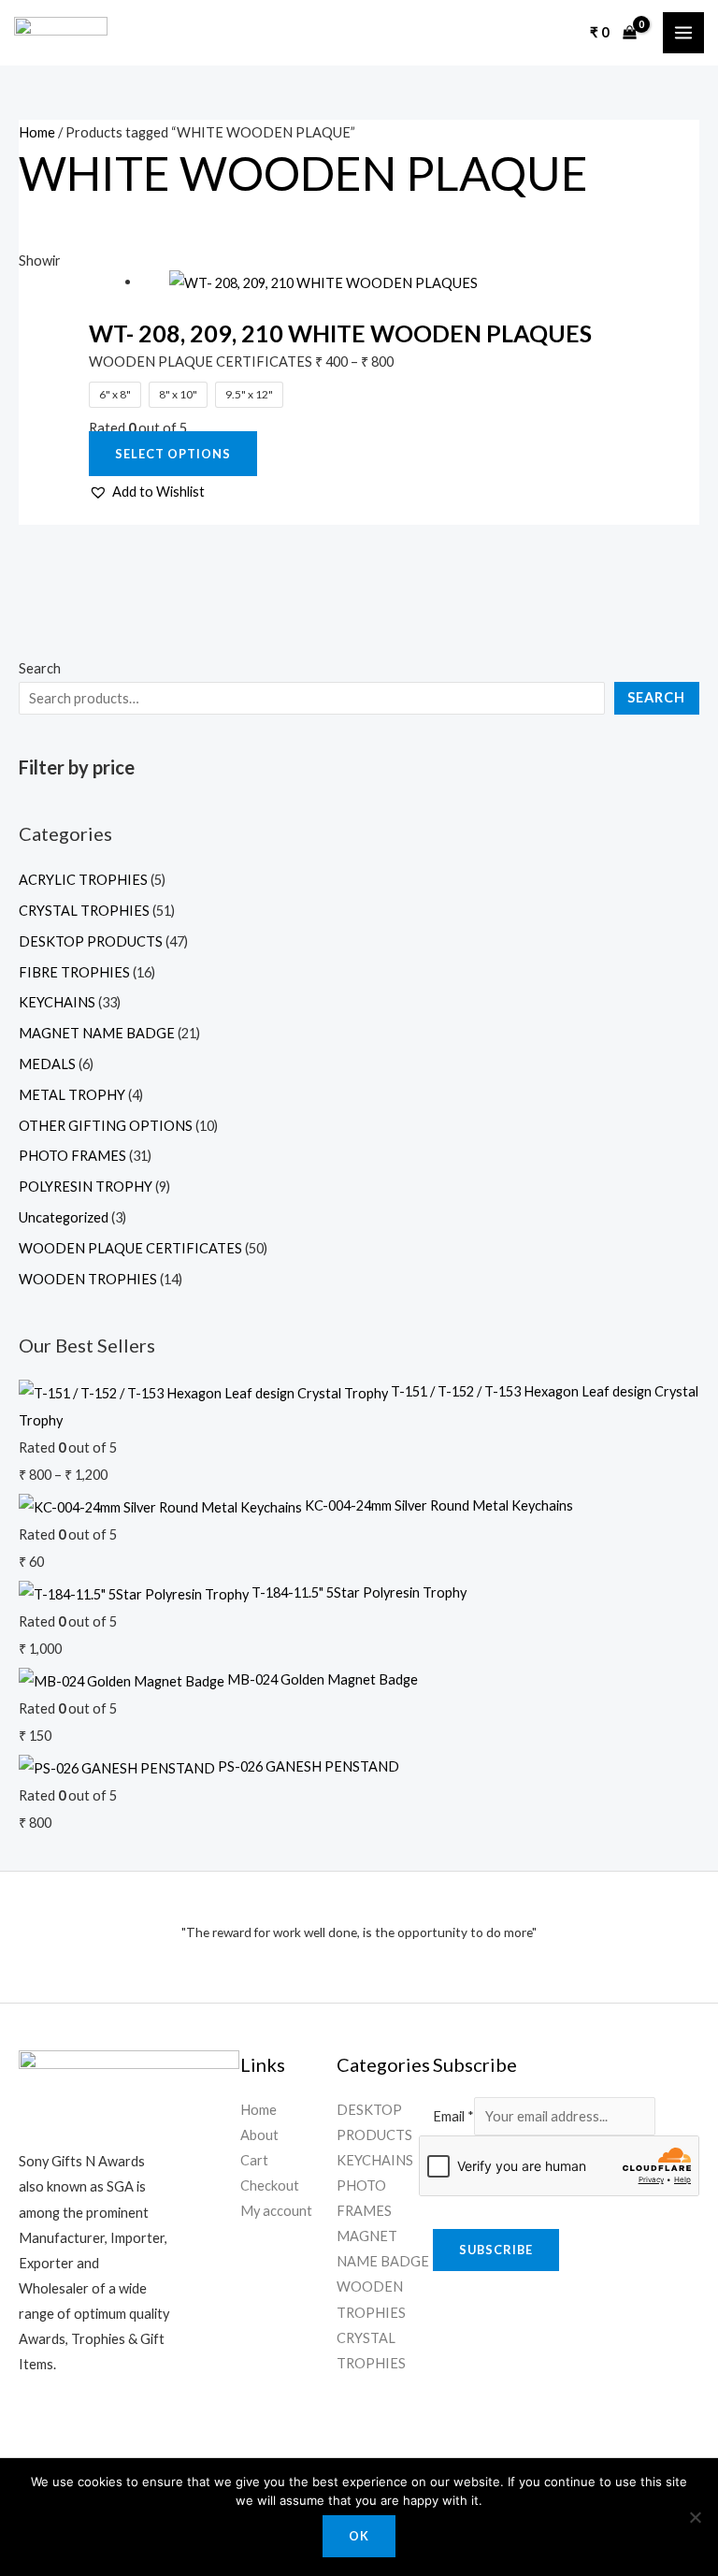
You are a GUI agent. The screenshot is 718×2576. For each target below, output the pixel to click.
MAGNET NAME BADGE (97, 1033)
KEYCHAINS (57, 1002)
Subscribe (496, 2250)
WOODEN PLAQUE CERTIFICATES (130, 1248)
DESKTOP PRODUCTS (91, 941)
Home (37, 132)
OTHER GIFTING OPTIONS (106, 1126)
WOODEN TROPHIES (88, 1279)
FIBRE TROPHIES (74, 972)
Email (453, 2116)
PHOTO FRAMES (72, 1156)
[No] (695, 2517)
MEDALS (47, 1064)
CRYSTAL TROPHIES (84, 911)
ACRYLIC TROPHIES (83, 880)
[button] (147, 492)
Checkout (270, 2185)
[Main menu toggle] (683, 33)
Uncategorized (64, 1217)
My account (276, 2211)
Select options (173, 454)
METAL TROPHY (72, 1095)
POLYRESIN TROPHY (86, 1187)
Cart (254, 2160)
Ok (359, 2536)
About (259, 2135)
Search (40, 668)
